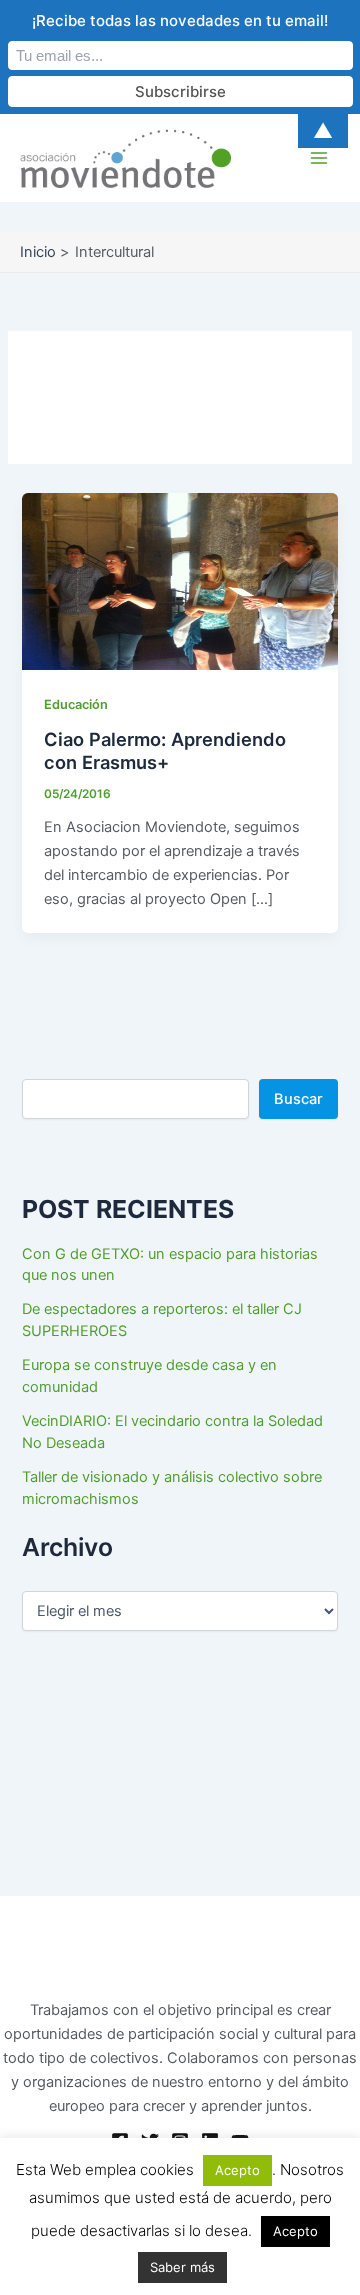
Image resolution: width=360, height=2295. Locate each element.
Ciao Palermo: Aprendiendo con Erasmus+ (165, 751)
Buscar (298, 1099)
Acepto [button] (237, 2170)
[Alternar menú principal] (319, 158)
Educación (76, 704)
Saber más (182, 2267)
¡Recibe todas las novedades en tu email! (180, 20)
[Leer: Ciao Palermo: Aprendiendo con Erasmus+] (179, 581)
